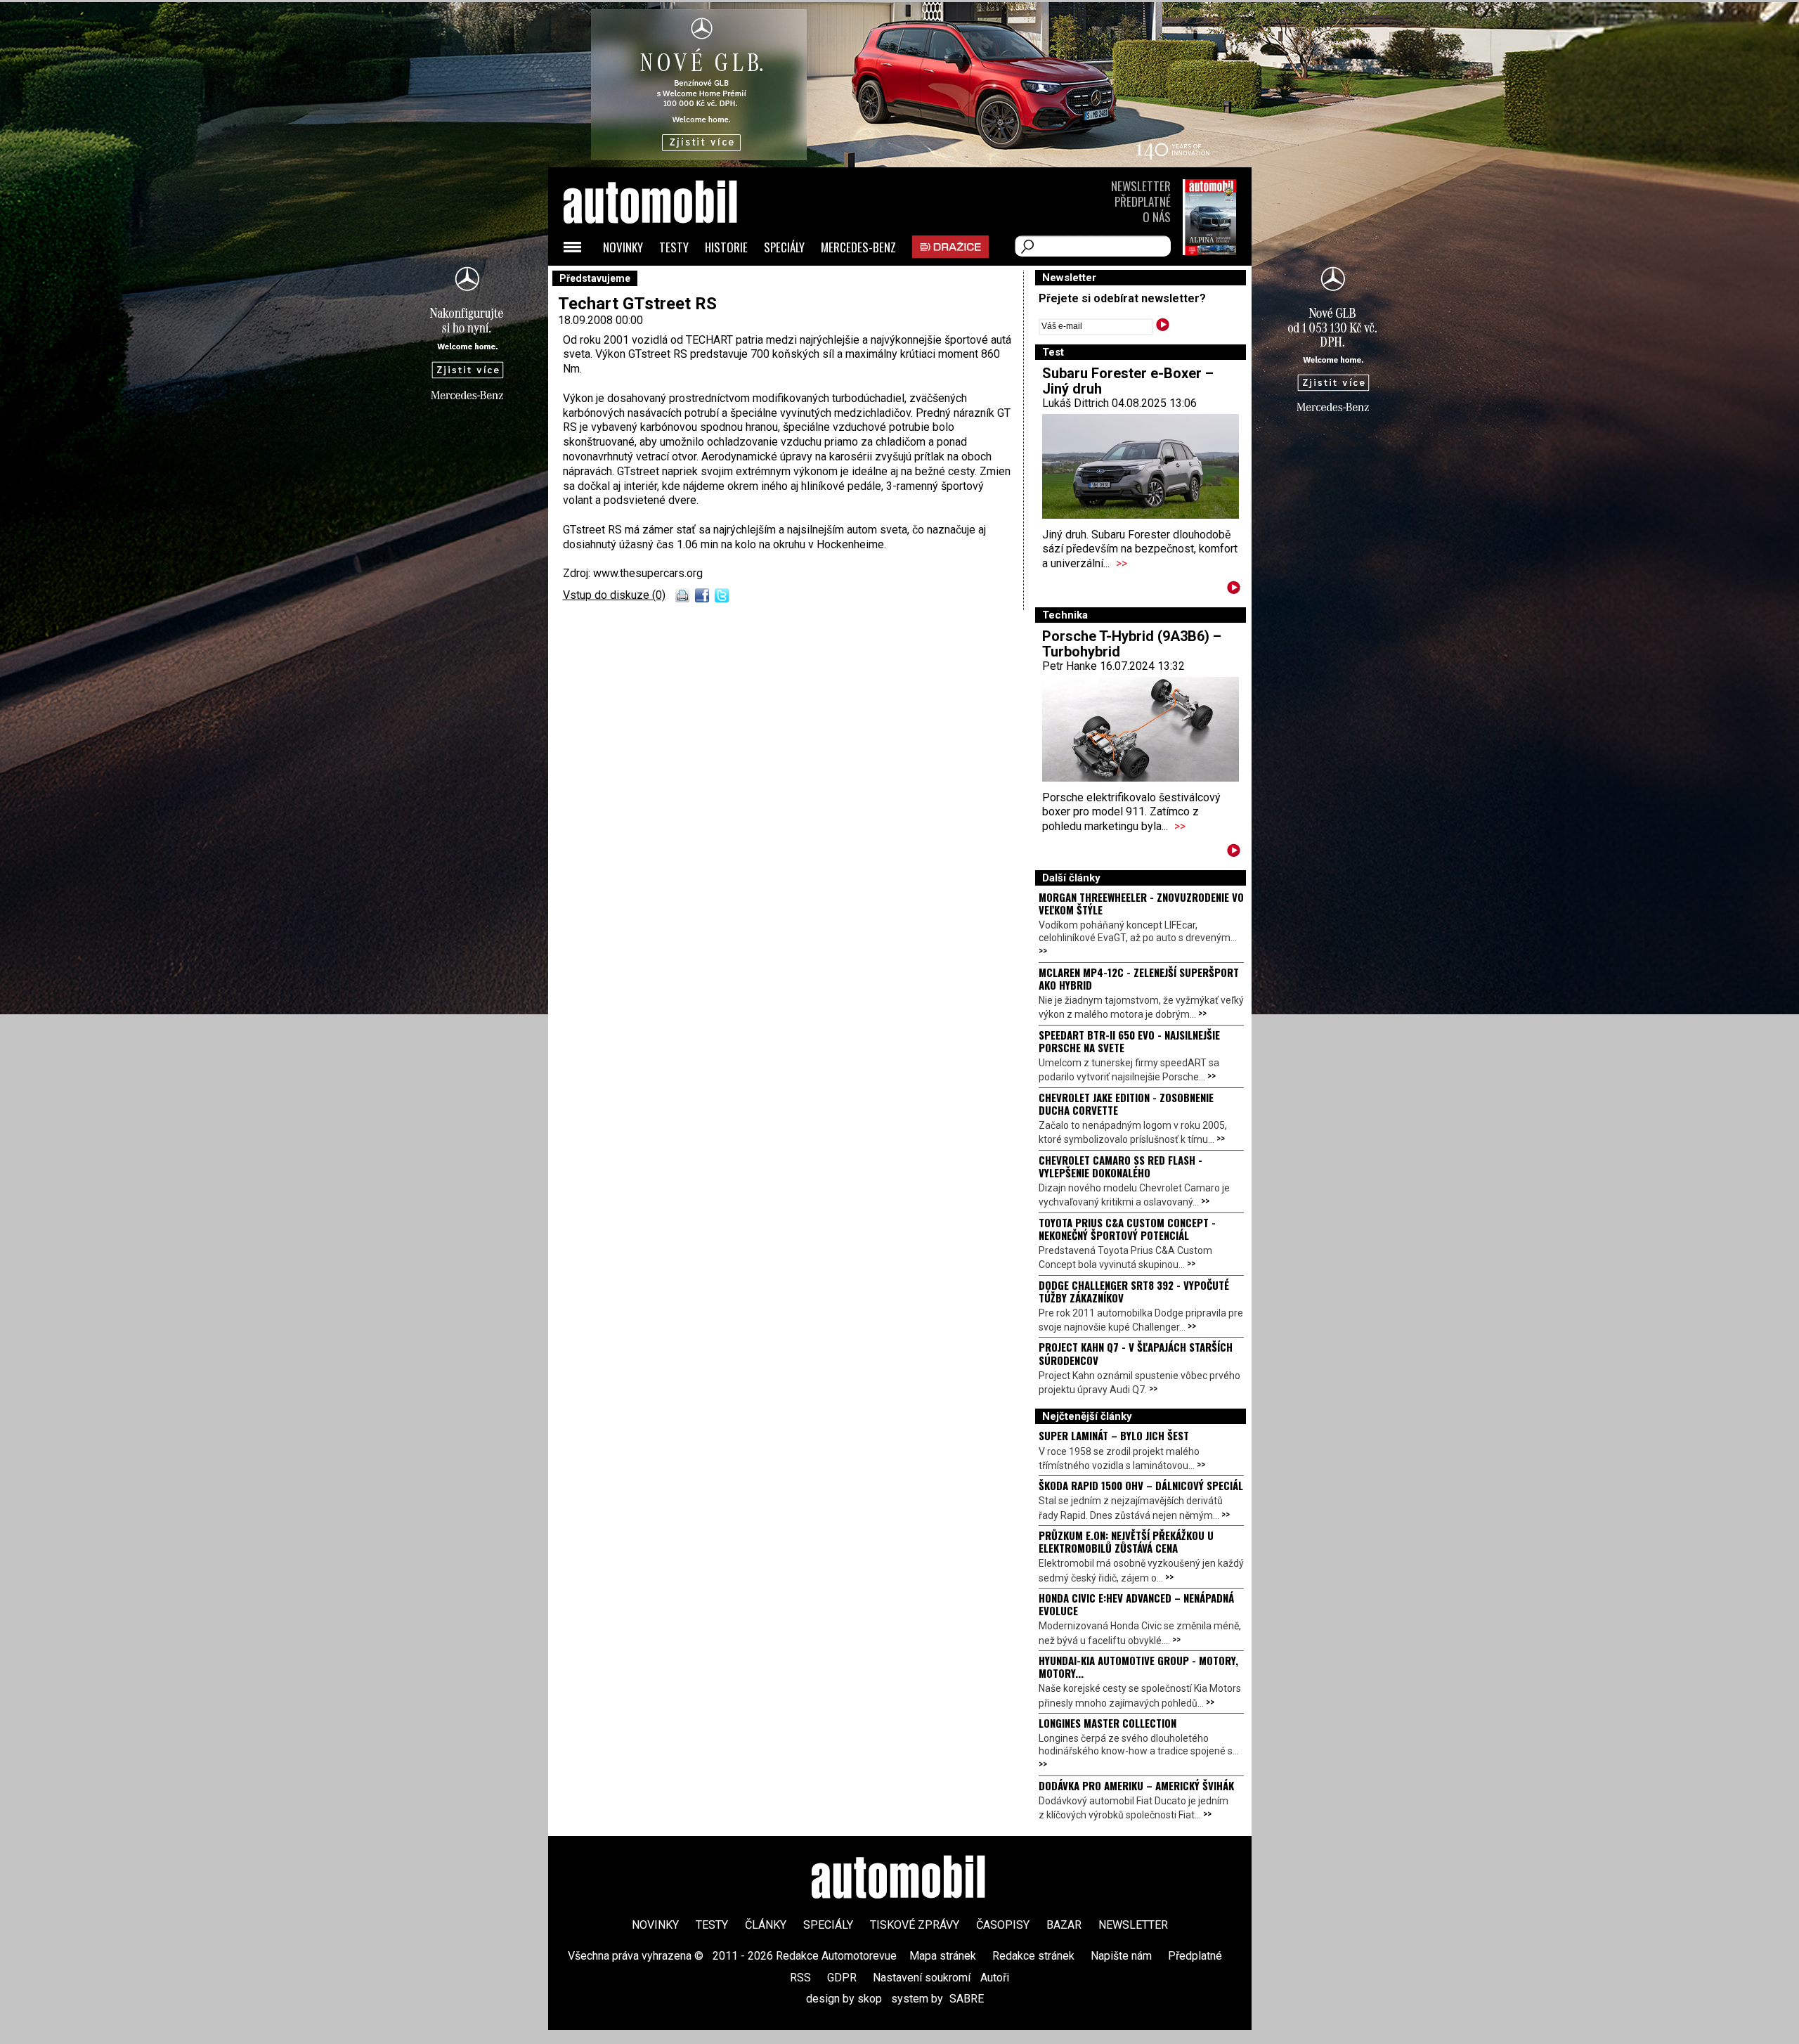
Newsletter (1141, 186)
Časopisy (1003, 1925)
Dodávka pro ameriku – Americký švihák (1136, 1785)
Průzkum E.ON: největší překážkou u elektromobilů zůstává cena (1126, 1541)
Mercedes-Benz (858, 247)
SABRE (967, 1999)
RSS (800, 1978)
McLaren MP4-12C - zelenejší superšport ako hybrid (1139, 978)
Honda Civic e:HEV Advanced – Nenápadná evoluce (1136, 1604)
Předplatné (1143, 201)
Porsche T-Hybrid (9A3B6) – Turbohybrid (1132, 644)
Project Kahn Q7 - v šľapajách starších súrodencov (1136, 1353)
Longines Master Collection (1108, 1723)
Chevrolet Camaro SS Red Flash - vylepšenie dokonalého (1121, 1166)
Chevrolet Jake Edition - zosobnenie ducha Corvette (1126, 1104)
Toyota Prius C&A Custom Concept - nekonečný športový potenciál (1127, 1229)
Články (766, 1925)
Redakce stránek (1033, 1956)
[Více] (1234, 590)
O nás (1157, 217)
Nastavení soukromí (922, 1978)
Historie (726, 247)
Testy (674, 247)
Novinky (623, 247)
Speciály (784, 247)
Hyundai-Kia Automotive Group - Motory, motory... (1138, 1667)
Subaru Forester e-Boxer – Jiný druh (1128, 381)
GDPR (842, 1978)
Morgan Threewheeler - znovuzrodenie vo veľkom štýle (1141, 903)
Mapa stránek (943, 1956)
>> (1122, 563)
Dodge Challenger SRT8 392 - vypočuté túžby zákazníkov (1134, 1291)
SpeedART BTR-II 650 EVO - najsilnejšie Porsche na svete (1129, 1041)
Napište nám (1121, 1956)
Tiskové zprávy (915, 1925)
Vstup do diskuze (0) (614, 595)
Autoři (995, 1978)
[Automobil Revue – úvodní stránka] (669, 282)
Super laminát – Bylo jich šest (1114, 1435)
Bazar (1064, 1925)
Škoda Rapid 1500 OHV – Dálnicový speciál (1141, 1485)
